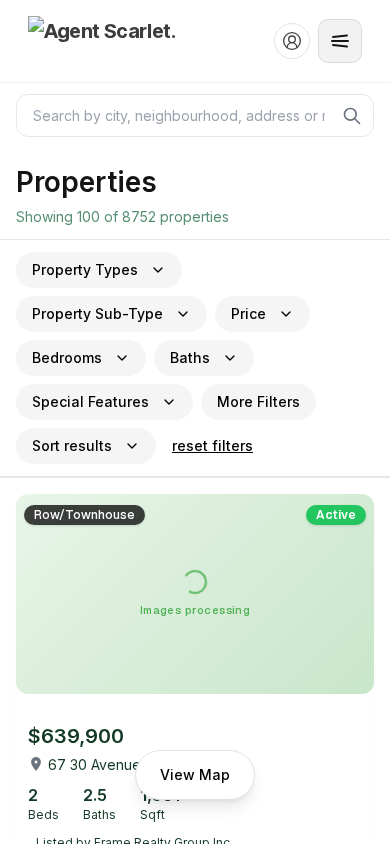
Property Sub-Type (97, 313)
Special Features (90, 401)
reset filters (212, 445)
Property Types (85, 269)
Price (248, 313)
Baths (190, 357)
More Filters (258, 401)
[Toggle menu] (340, 41)
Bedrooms (67, 357)
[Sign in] (292, 41)
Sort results (72, 445)
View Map (195, 774)
